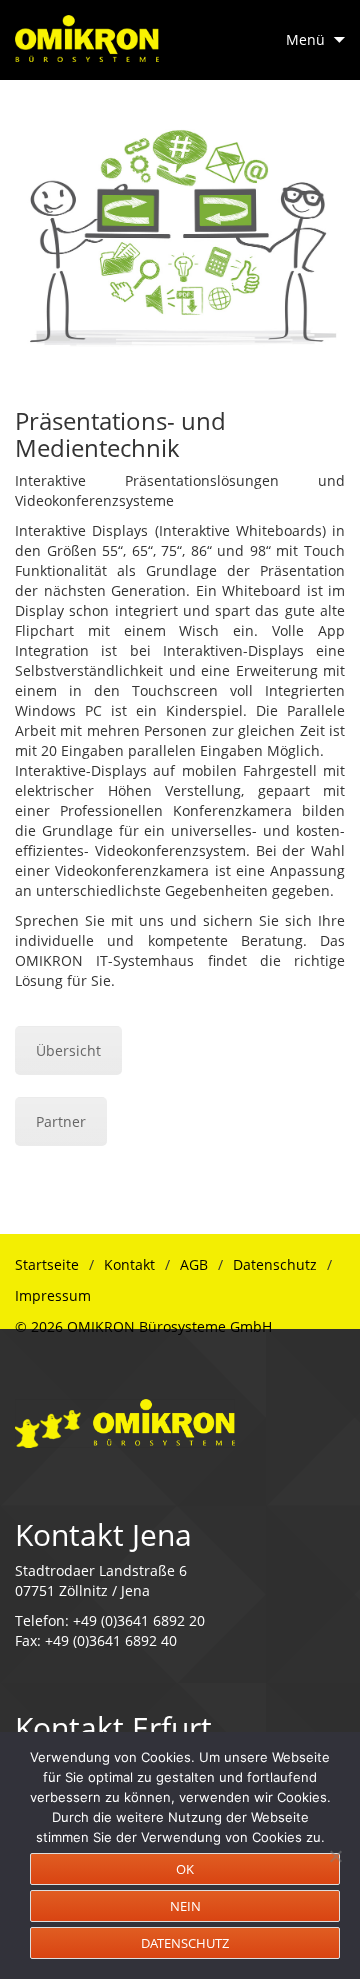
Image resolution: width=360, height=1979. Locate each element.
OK (185, 1869)
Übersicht (68, 1050)
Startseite (47, 1264)
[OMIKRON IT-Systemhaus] (87, 31)
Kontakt (129, 1264)
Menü (305, 39)
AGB (194, 1264)
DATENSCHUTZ (185, 1943)
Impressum (53, 1295)
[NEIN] (335, 1856)
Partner (61, 1121)
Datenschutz (275, 1264)
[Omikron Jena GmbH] (125, 1421)
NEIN (185, 1906)
